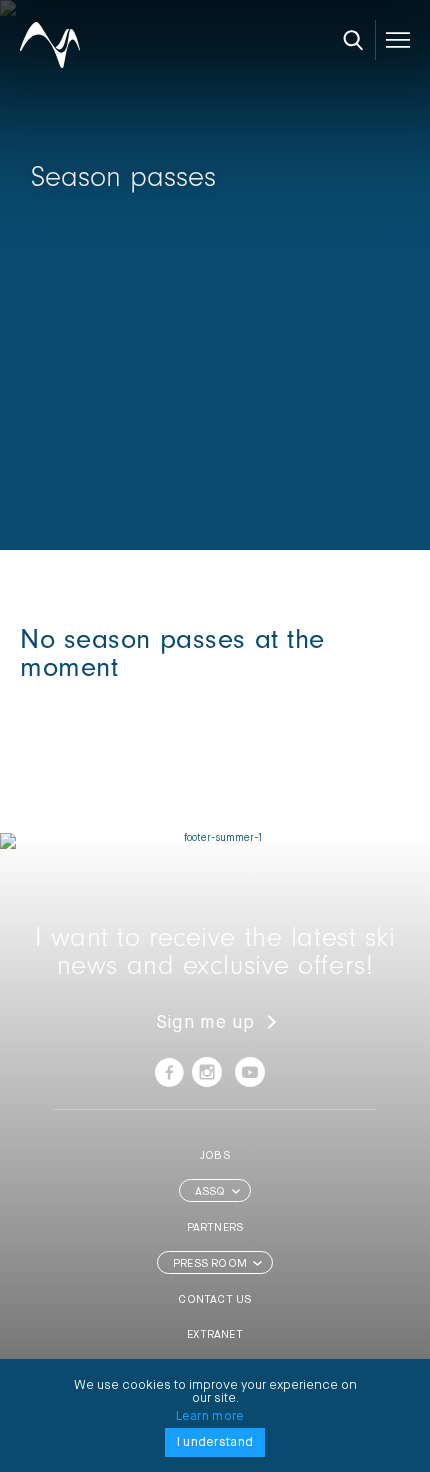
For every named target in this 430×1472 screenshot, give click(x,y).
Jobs (215, 1155)
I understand (215, 1442)
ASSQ (210, 1191)
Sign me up (205, 1023)
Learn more (210, 1416)
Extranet (215, 1334)
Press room (210, 1263)
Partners (215, 1227)
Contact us (214, 1299)
